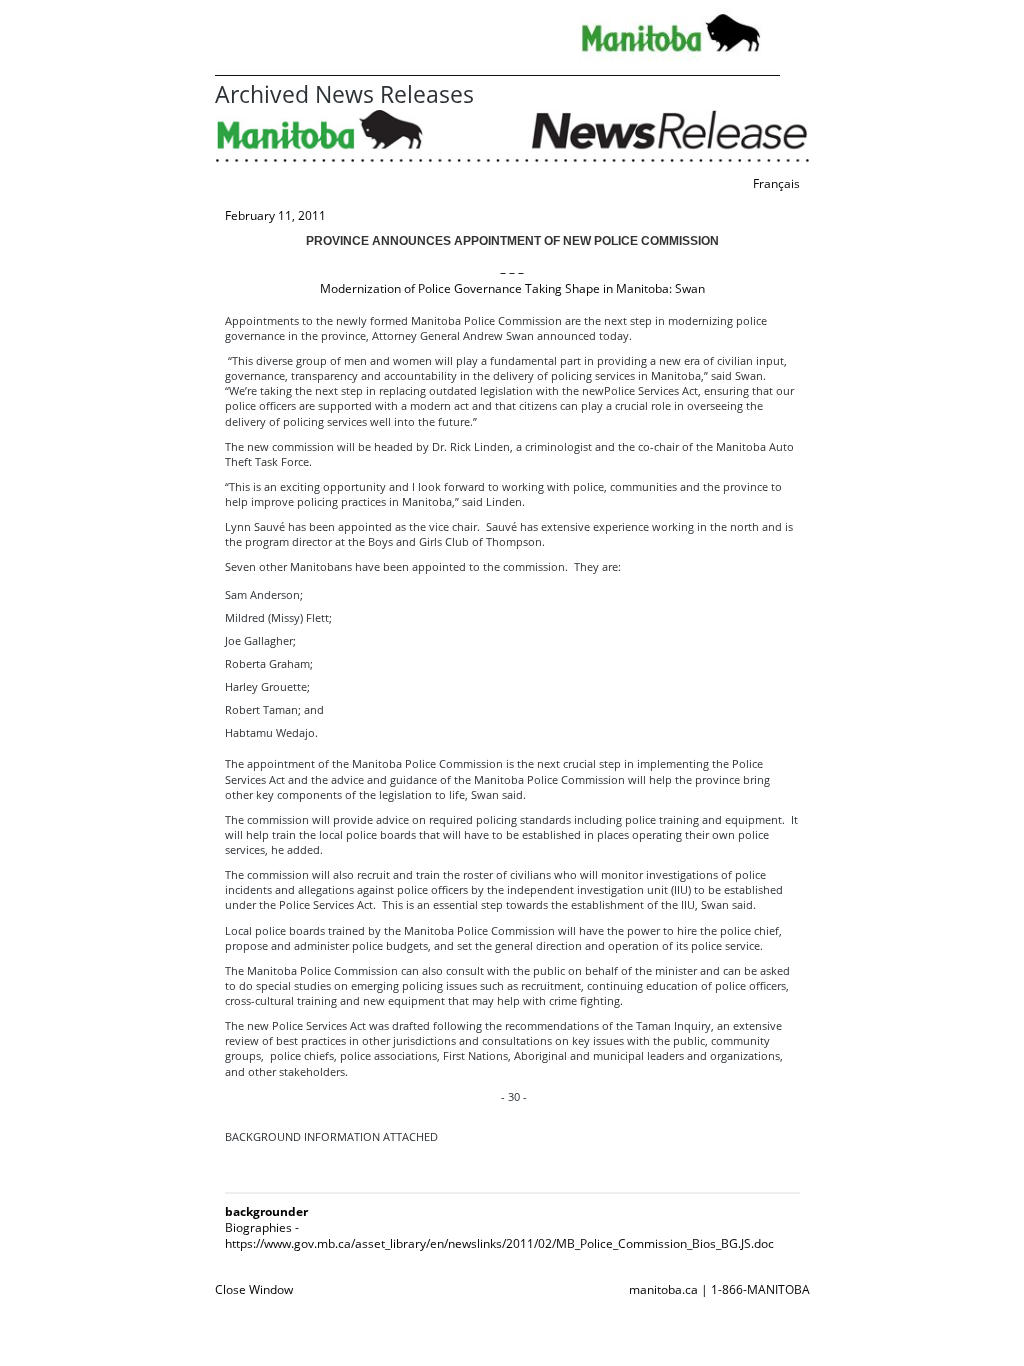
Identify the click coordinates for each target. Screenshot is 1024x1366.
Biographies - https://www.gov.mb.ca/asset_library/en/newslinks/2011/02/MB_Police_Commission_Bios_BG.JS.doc (499, 1235)
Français (776, 183)
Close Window (254, 1289)
